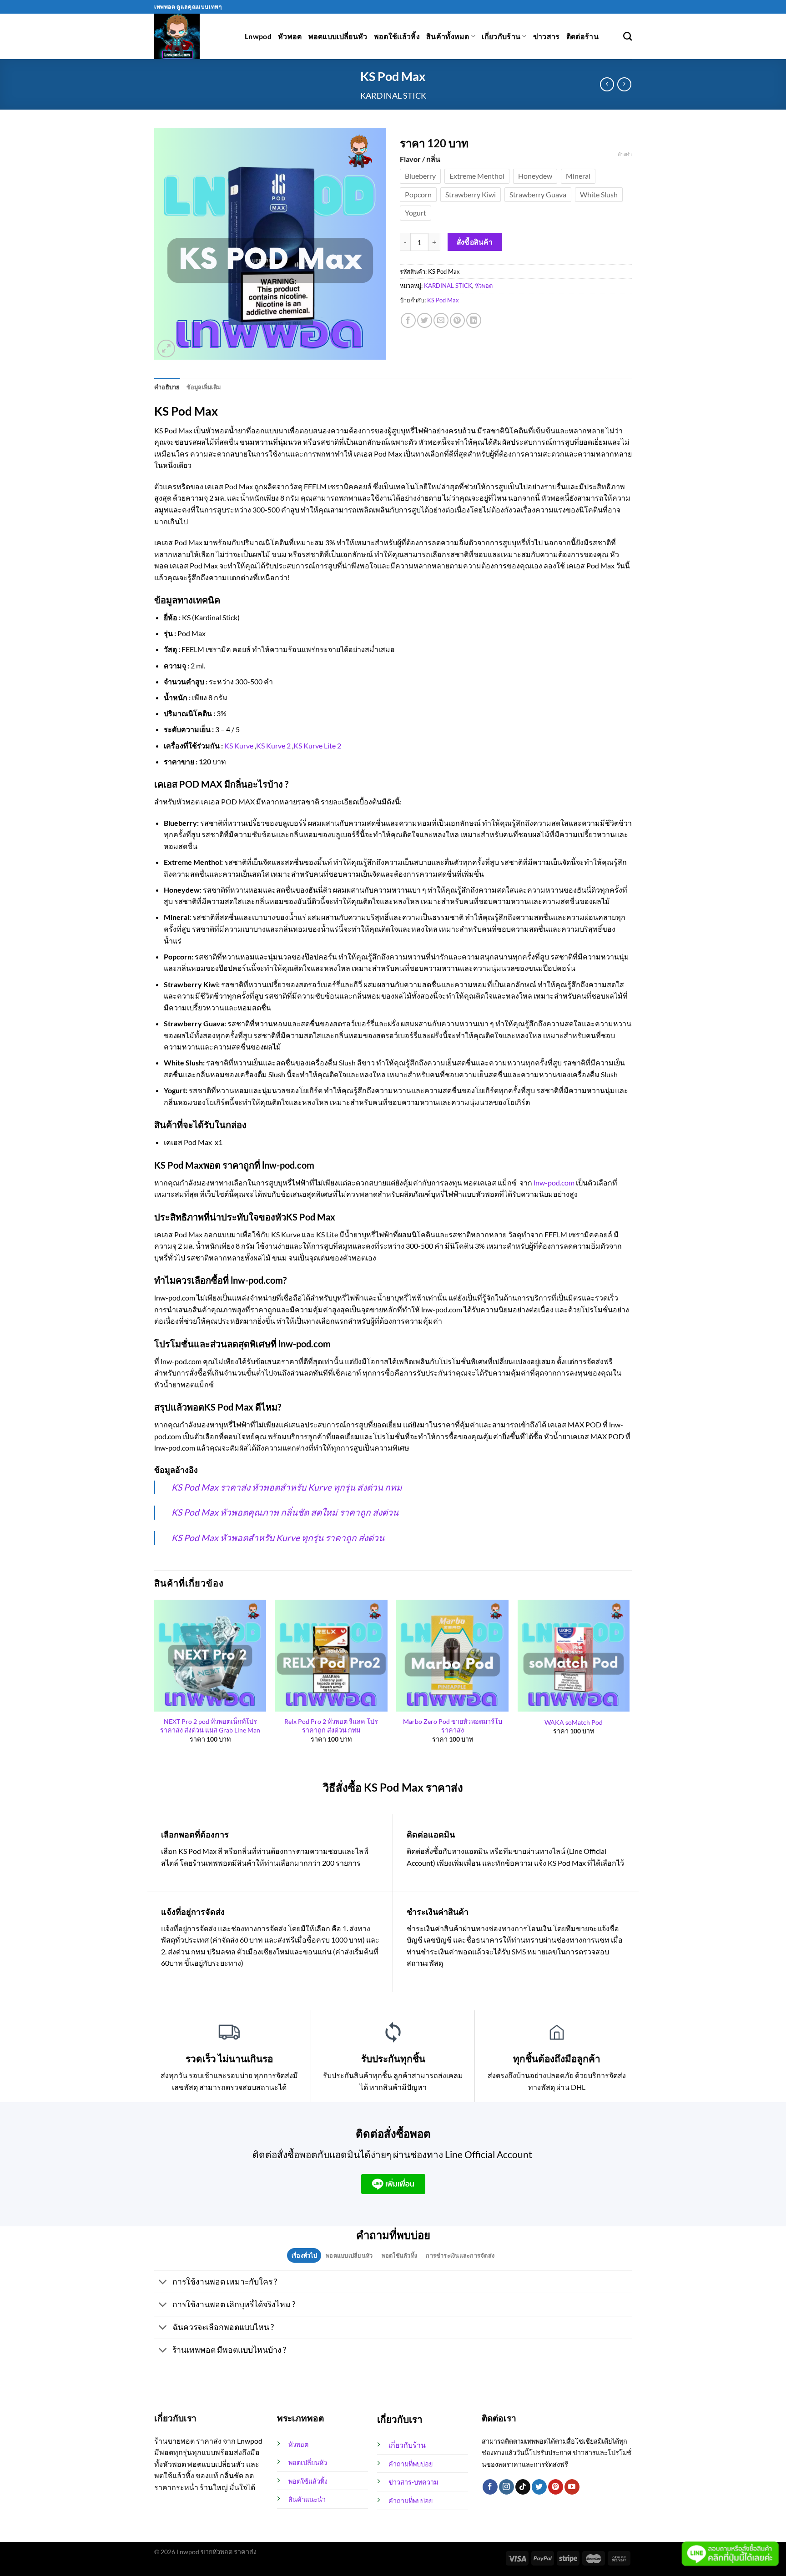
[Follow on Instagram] (506, 2487)
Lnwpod (258, 36)
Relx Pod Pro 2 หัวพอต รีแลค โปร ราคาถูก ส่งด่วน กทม (331, 1726)
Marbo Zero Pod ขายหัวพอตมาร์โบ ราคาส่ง (453, 1726)
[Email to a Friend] (441, 320)
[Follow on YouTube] (572, 2487)
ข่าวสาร (547, 36)
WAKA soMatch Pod (574, 1722)
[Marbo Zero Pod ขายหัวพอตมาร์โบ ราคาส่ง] (452, 1656)
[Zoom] (166, 349)
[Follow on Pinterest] (556, 2487)
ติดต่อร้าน (582, 36)
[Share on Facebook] (408, 320)
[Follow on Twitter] (539, 2487)
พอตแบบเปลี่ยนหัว (338, 36)
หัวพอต (290, 36)
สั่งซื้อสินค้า (475, 242)
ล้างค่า (625, 154)
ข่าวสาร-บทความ (413, 2482)
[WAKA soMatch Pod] (574, 1656)
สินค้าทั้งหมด (448, 36)
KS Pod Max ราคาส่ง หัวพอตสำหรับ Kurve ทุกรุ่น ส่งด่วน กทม (287, 1487)
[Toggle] (163, 2282)
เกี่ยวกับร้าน (501, 36)
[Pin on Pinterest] (457, 320)
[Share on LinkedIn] (474, 320)
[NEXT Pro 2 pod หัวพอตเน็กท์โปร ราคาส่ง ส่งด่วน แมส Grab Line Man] (210, 1656)
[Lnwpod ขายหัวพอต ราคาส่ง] (193, 36)
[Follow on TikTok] (523, 2487)
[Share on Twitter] (425, 320)
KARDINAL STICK (393, 95)
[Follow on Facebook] (490, 2487)
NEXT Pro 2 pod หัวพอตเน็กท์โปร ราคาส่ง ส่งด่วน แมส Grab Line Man (210, 1726)
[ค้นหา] (627, 36)
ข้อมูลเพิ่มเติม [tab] (204, 387)
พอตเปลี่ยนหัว (308, 2463)
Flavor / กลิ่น (420, 159)
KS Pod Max (443, 300)
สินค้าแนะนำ (307, 2499)
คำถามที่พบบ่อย (411, 2464)
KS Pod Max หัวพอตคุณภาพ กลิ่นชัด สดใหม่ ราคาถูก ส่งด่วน (285, 1512)
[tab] (304, 2255)
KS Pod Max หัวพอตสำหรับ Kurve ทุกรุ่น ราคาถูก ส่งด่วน (278, 1538)
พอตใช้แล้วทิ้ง (397, 36)
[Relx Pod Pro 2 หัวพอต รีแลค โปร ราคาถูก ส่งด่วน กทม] (331, 1656)
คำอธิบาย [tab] (167, 387)
